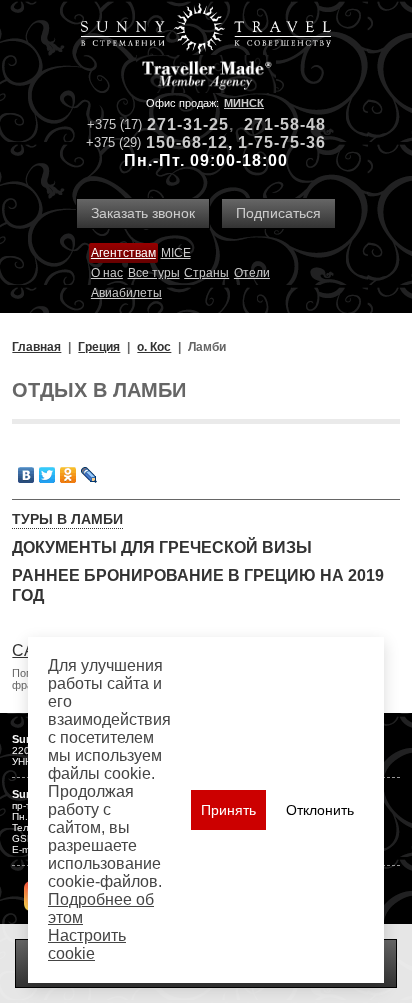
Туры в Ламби (67, 519)
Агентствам (123, 253)
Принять (228, 810)
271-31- (178, 124)
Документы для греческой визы (162, 547)
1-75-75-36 (282, 142)
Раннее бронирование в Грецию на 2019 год (198, 585)
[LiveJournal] (89, 475)
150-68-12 (187, 142)
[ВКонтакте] (26, 475)
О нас (107, 273)
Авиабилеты (126, 293)
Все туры (154, 273)
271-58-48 (285, 124)
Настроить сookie (87, 944)
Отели (252, 273)
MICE (176, 253)
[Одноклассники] (68, 475)
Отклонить (320, 810)
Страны (206, 273)
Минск (244, 103)
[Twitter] (47, 475)
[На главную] (206, 30)
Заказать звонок (143, 213)
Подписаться (278, 213)
